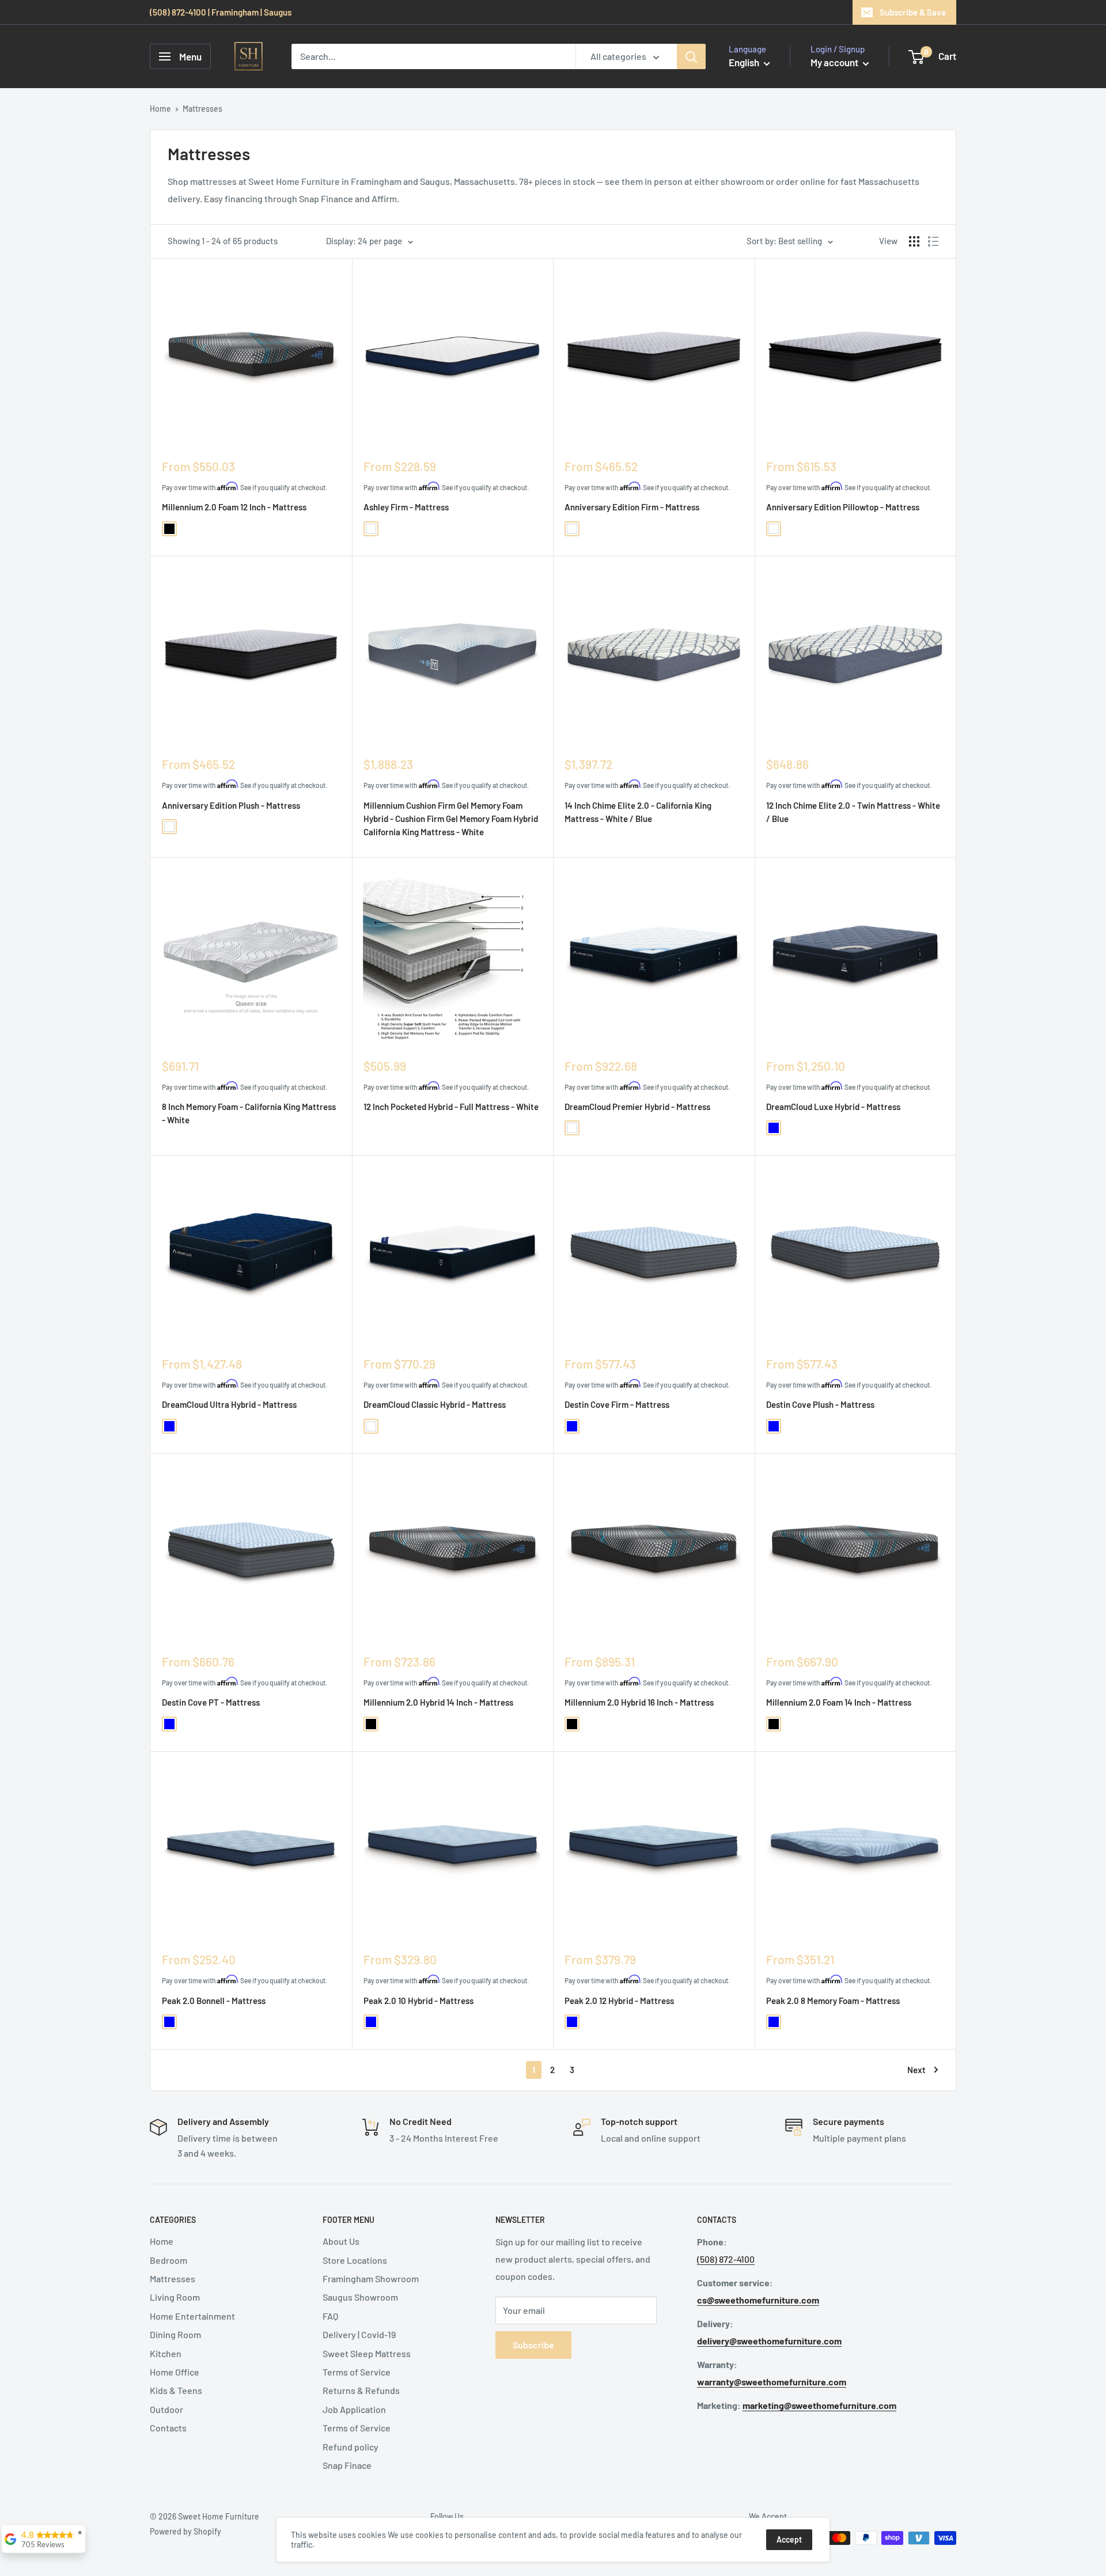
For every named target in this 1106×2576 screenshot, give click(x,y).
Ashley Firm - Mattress (406, 507)
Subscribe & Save (913, 12)
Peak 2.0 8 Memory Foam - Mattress (833, 2001)
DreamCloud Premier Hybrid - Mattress (637, 1107)
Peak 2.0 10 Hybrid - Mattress (418, 2001)
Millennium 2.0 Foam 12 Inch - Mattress (234, 507)
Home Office (175, 2372)
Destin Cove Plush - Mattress (820, 1404)
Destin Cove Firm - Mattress (617, 1404)
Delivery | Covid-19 (359, 2334)
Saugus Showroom (360, 2297)
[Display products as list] (933, 241)
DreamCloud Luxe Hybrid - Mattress (833, 1107)
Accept (789, 2539)
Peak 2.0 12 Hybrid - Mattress (619, 2001)
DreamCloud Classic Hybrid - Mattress (435, 1404)
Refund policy (351, 2447)
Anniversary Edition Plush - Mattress (231, 805)
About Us (341, 2241)
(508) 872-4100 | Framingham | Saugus (221, 12)
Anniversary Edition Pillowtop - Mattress (843, 507)
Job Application (354, 2409)
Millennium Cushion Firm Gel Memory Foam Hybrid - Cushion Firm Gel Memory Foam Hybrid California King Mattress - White (451, 819)
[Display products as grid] (914, 241)
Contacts (168, 2428)
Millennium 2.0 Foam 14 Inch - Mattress (839, 1702)
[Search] (691, 56)
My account (835, 62)
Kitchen (166, 2353)
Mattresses (173, 2278)
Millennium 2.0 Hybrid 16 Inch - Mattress (639, 1702)
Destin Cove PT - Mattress (211, 1702)
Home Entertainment (192, 2316)
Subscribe (533, 2345)
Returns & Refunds (361, 2390)
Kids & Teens (176, 2390)
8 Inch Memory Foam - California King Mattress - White (249, 1113)
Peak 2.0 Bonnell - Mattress (214, 2001)
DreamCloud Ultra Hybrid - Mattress (229, 1404)
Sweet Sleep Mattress (367, 2353)
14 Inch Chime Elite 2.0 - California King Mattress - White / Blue (638, 812)
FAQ (330, 2316)
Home (160, 109)
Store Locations (355, 2260)
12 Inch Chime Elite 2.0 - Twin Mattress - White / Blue (853, 812)
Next (916, 2070)
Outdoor (166, 2409)
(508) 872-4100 (726, 2259)
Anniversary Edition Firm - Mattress (632, 507)
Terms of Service (357, 2372)
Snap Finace (347, 2465)
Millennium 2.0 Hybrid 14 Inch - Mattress (438, 1702)
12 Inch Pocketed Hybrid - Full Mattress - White (451, 1107)
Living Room (175, 2297)
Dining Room (175, 2334)
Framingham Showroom (371, 2278)
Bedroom (168, 2260)
